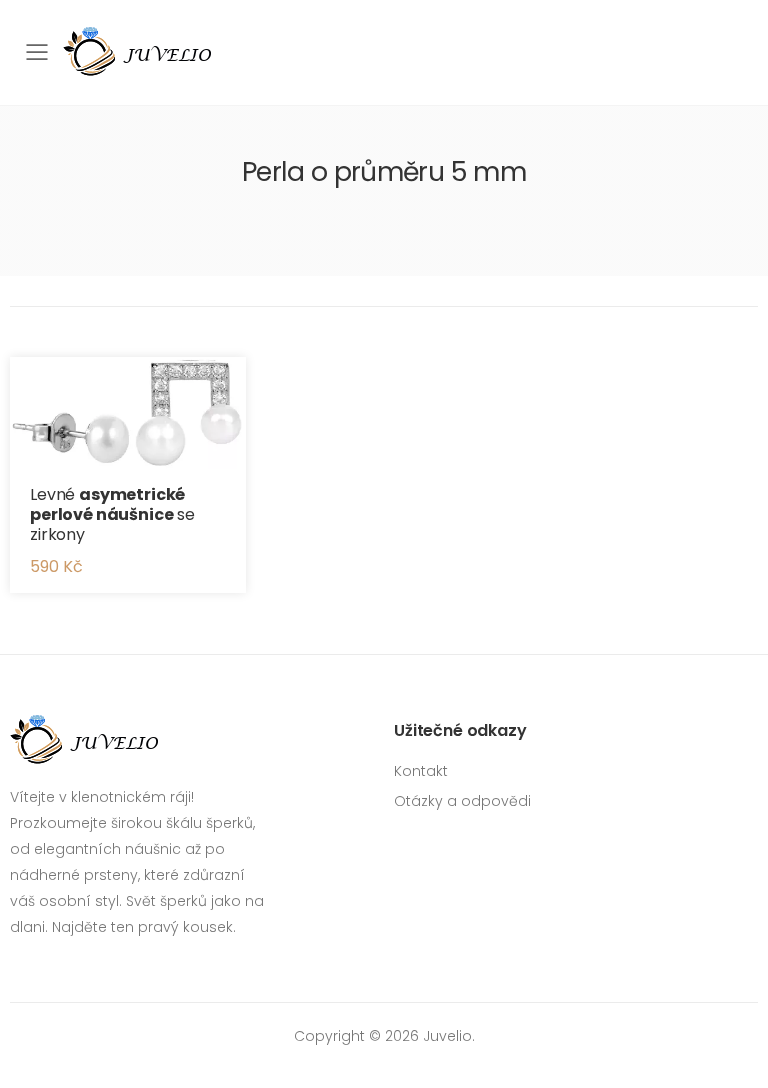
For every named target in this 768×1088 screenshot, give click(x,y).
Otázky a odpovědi (462, 801)
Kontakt (421, 771)
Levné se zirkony (112, 514)
